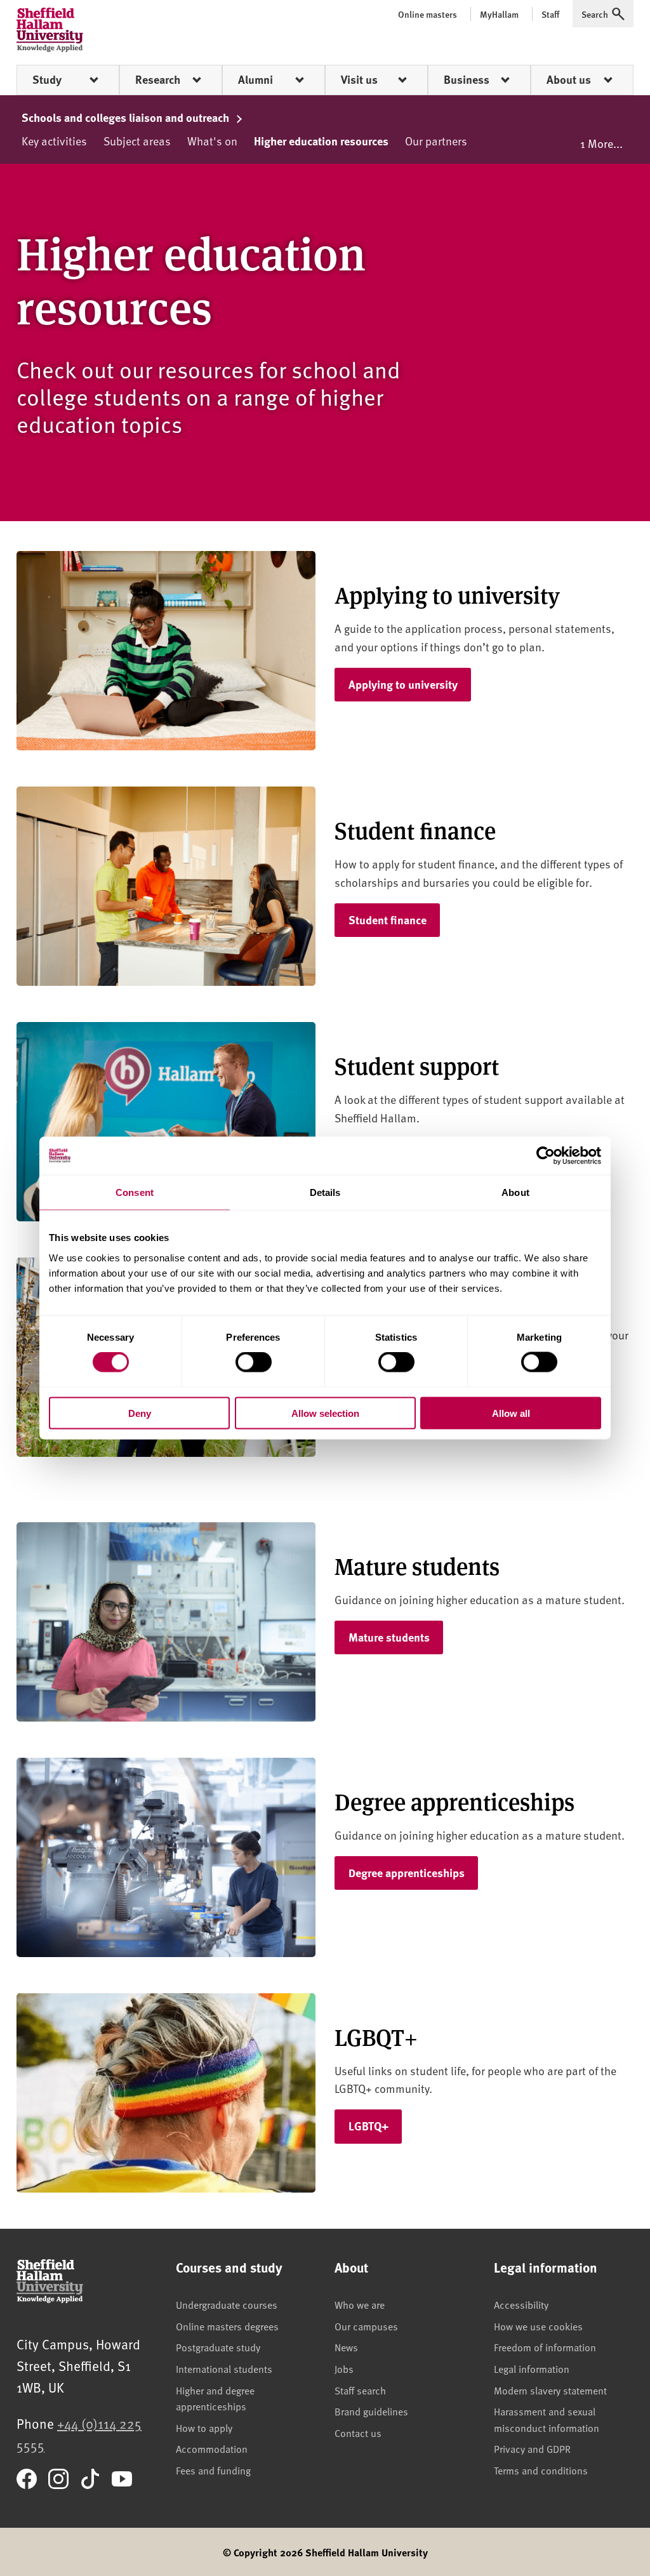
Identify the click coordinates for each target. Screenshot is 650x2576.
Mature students (389, 1637)
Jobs (344, 2368)
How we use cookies (538, 2326)
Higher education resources (321, 141)
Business (467, 79)
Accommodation (212, 2448)
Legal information (532, 2368)
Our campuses (366, 2326)
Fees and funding (213, 2470)
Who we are (360, 2304)
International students (224, 2368)
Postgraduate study (218, 2347)
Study (47, 79)
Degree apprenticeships (407, 1873)
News (346, 2347)
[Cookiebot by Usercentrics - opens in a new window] (546, 1156)
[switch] (254, 1362)
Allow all (511, 1413)
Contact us (358, 2433)
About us (569, 79)
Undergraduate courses (227, 2304)
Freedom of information (545, 2347)
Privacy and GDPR (532, 2448)
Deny (140, 1413)
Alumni (255, 79)
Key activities (54, 141)
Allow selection (325, 1413)
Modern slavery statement (550, 2390)
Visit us (359, 79)
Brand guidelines (371, 2411)
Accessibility (521, 2304)
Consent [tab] (135, 1192)
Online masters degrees (227, 2326)
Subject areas (137, 141)
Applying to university (403, 684)
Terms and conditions (541, 2470)
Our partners (436, 141)
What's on (212, 141)
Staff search (360, 2390)
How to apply (204, 2427)
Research (158, 79)
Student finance (388, 920)
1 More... (601, 143)
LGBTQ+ (368, 2126)
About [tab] (515, 1192)
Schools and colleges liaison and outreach (127, 117)
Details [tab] (325, 1192)
